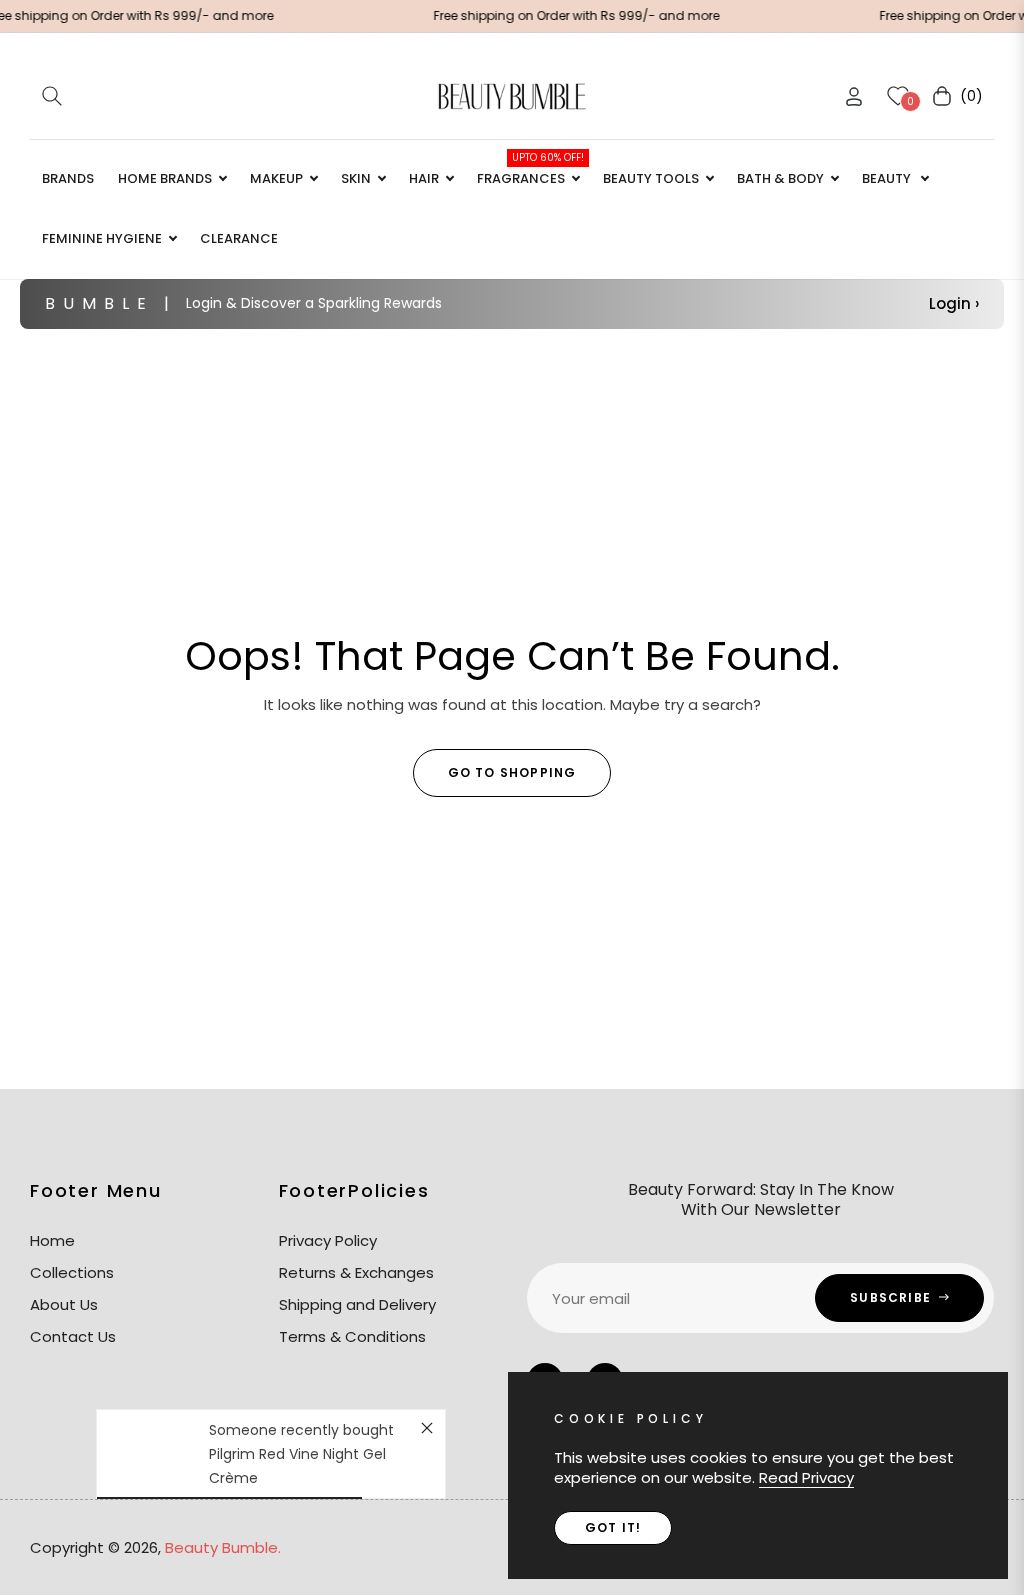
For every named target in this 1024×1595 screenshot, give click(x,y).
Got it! (613, 1527)
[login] (854, 96)
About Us (64, 1304)
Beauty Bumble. (223, 1547)
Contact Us (73, 1336)
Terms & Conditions (352, 1336)
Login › (954, 303)
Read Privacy (806, 1477)
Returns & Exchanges (356, 1272)
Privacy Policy (328, 1240)
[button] (52, 96)
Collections (72, 1272)
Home (52, 1240)
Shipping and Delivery (357, 1304)
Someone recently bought (301, 1430)
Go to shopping (512, 772)
